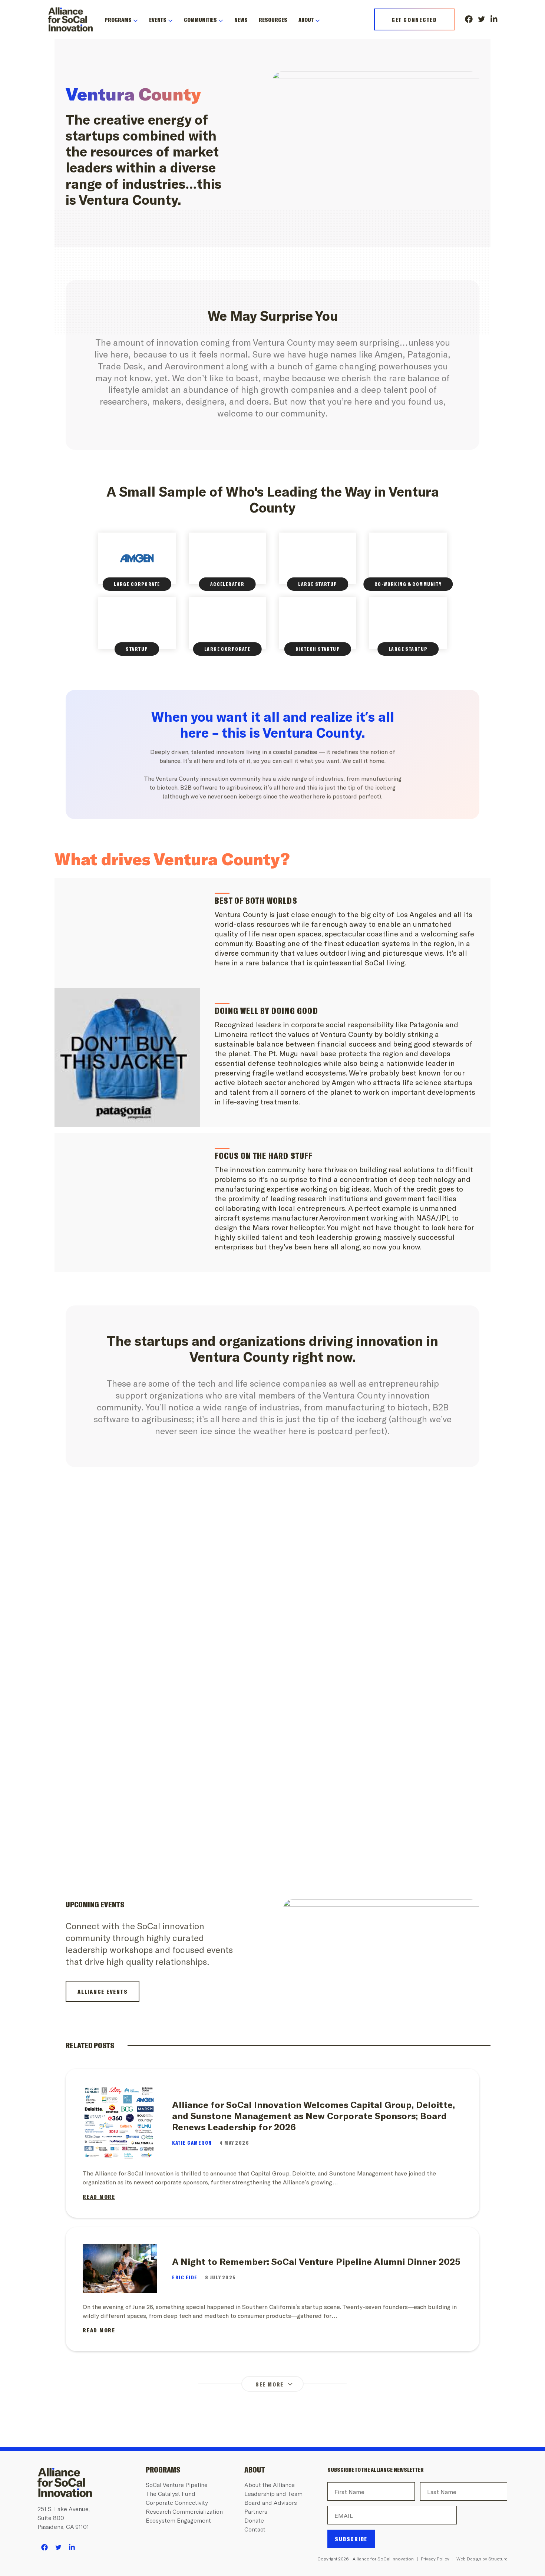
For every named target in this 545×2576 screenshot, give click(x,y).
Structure (498, 2559)
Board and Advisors (271, 2502)
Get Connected (414, 19)
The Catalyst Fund (171, 2493)
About (306, 19)
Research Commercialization (184, 2511)
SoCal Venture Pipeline (177, 2485)
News (241, 19)
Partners (256, 2511)
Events (158, 19)
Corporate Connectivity (177, 2502)
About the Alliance (270, 2485)
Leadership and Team (273, 2493)
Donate (254, 2520)
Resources (273, 19)
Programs (118, 19)
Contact (255, 2529)
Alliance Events (103, 1991)
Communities (200, 19)
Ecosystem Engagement (178, 2520)
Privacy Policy (435, 2559)
